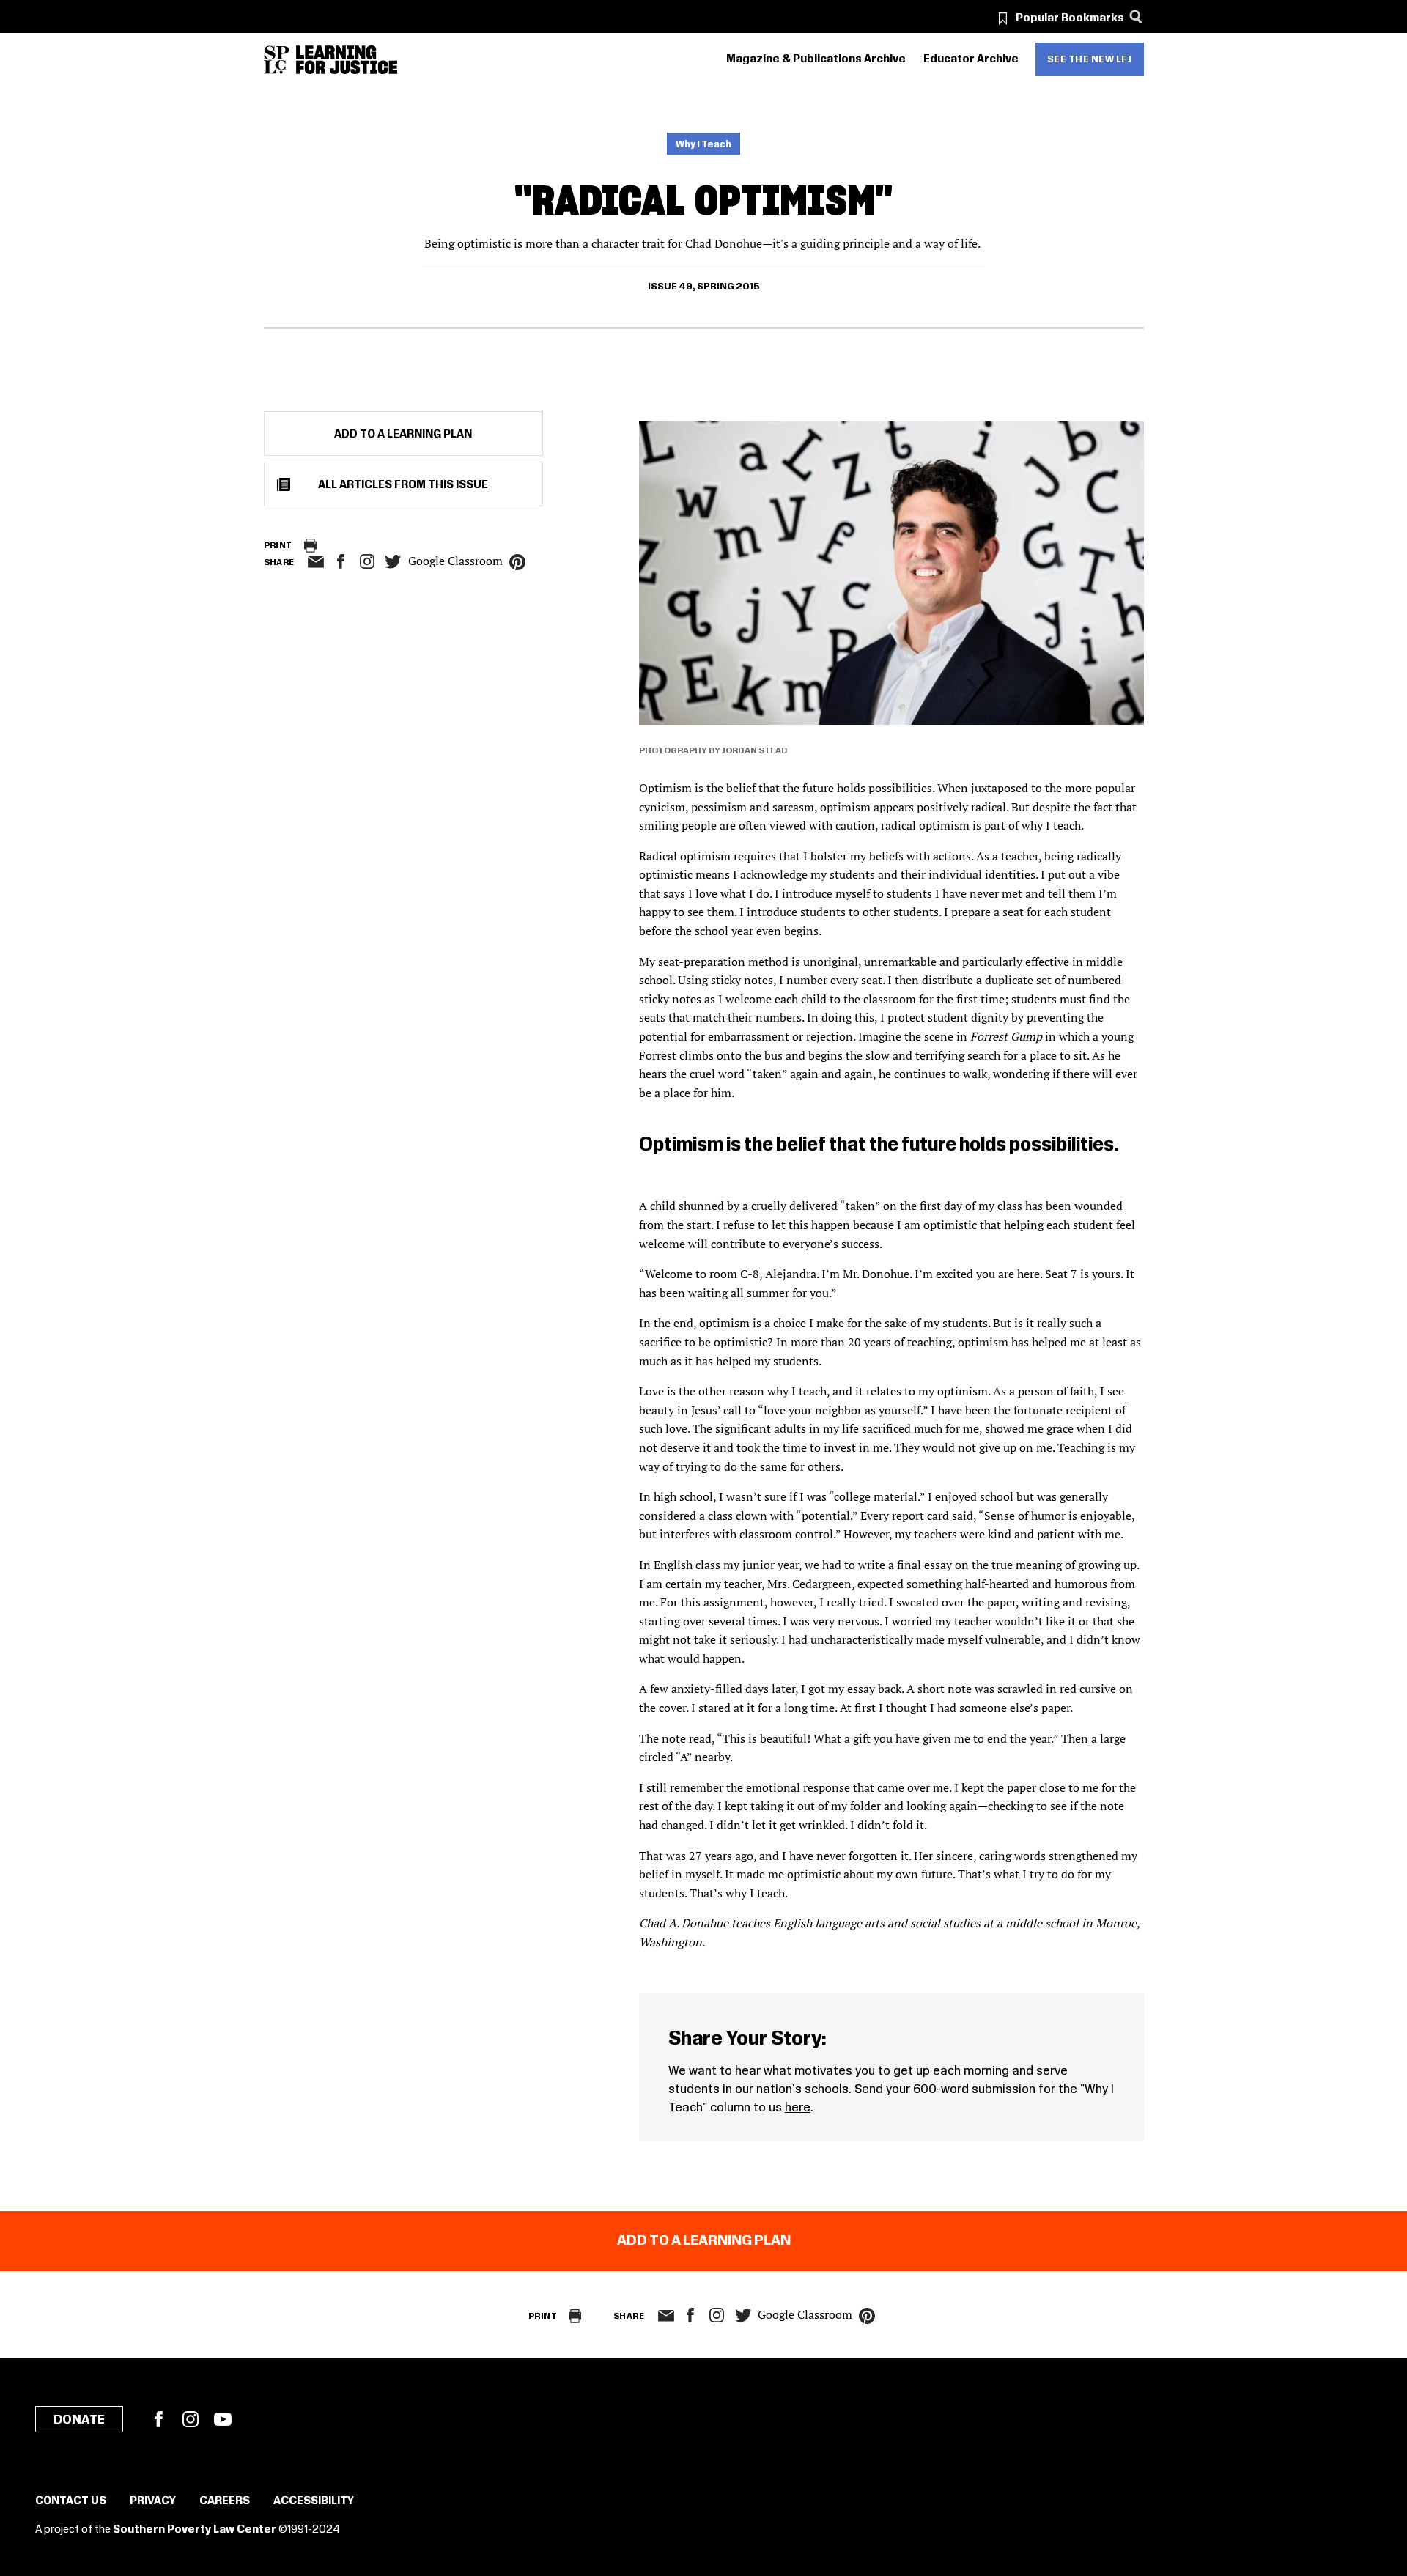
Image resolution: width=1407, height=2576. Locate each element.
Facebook (158, 2419)
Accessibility (314, 2501)
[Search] (1136, 16)
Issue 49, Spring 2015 (704, 287)
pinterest (517, 562)
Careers (225, 2501)
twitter (394, 562)
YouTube (223, 2419)
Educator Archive (971, 59)
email (316, 562)
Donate (79, 2420)
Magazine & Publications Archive (816, 59)
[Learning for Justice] (347, 60)
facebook (341, 561)
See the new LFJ (1090, 59)
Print (278, 546)
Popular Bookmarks (1070, 18)
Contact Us (71, 2501)
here (798, 2108)
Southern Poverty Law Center (195, 2530)
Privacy (153, 2501)
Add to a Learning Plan (403, 435)
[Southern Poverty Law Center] (277, 60)
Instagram (367, 561)
